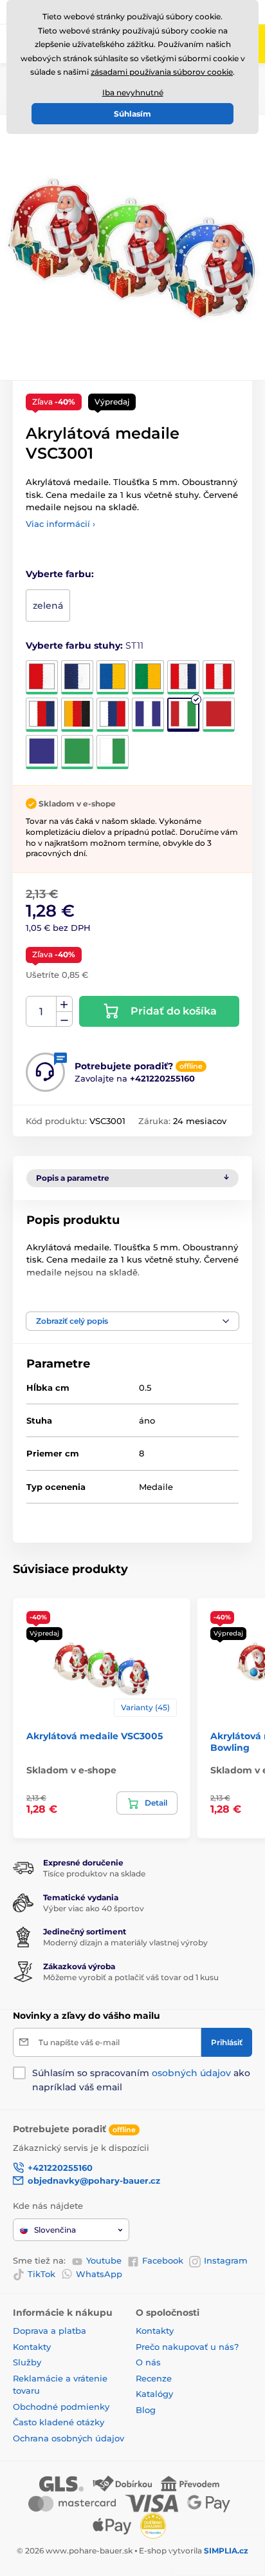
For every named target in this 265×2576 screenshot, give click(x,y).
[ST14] (77, 752)
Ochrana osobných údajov (69, 2438)
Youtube (104, 2260)
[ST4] (148, 677)
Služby (27, 2362)
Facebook (163, 2260)
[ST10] (148, 715)
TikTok (41, 2274)
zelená (48, 606)
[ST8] (77, 715)
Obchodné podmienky (61, 2407)
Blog (146, 2410)
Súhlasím (132, 114)
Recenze (154, 2378)
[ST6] (219, 677)
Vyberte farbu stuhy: (85, 645)
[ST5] (183, 677)
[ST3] (113, 677)
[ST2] (77, 677)
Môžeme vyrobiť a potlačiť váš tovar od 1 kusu (131, 1977)
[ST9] (113, 715)
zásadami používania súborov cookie (162, 72)
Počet (41, 1012)
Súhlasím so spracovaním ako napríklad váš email (141, 2080)
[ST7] (42, 715)
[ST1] (42, 677)
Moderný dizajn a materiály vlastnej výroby (125, 1942)
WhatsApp (99, 2274)
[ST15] (113, 752)
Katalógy (154, 2394)
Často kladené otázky (59, 2422)
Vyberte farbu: (60, 574)
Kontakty (32, 2347)
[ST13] (42, 752)
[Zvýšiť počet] (64, 1004)
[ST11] (183, 715)
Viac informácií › (60, 524)
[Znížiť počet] (64, 1019)
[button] (132, 1321)
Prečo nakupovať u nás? (187, 2347)
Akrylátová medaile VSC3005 (95, 1736)
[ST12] (219, 715)
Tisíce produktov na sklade (94, 1874)
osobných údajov (191, 2073)
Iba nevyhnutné (133, 92)
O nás (148, 2362)
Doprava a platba (50, 2331)
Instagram (226, 2260)
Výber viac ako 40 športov (94, 1908)
